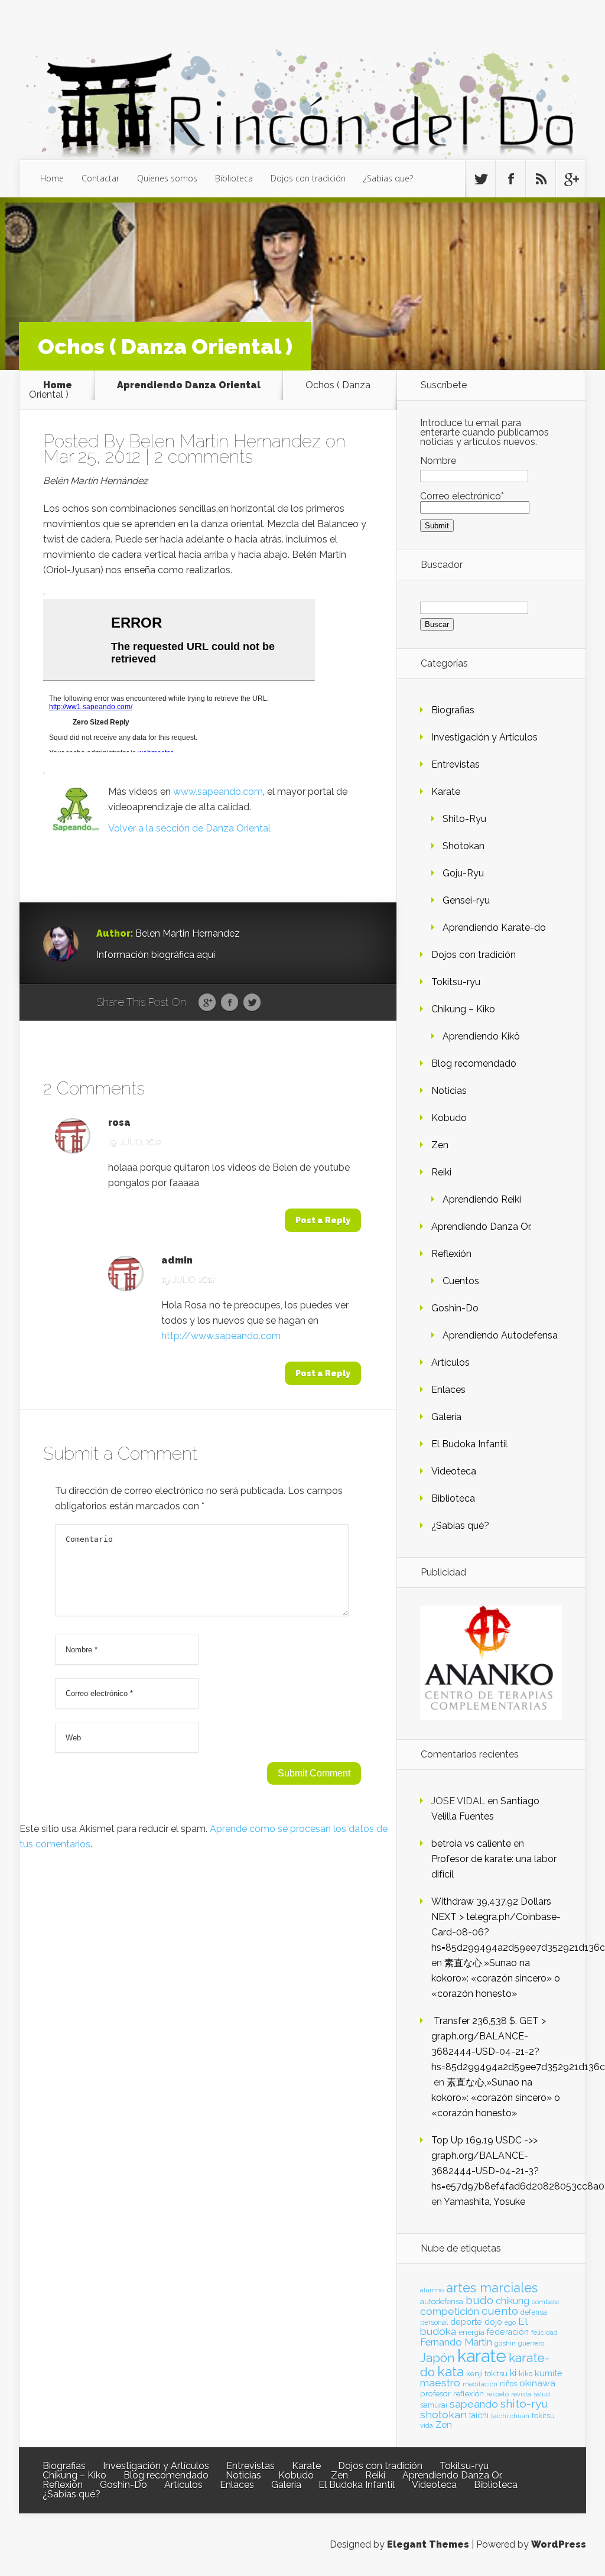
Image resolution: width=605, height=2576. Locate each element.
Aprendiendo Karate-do (494, 928)
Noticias (449, 1091)
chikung (513, 2301)
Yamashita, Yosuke (484, 2202)
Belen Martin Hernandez (225, 441)
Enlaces (448, 1390)
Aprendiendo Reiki (482, 1199)
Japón (438, 2358)
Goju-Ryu (463, 873)
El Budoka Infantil (469, 1444)
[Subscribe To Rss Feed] (541, 179)
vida (427, 2425)
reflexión (469, 2394)
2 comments (204, 457)
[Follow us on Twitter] (480, 179)
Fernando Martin (456, 2342)
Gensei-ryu (466, 900)
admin (177, 1261)
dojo (493, 2322)
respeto (497, 2394)
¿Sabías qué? (460, 1526)
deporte (466, 2322)
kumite (548, 2373)
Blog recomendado (474, 1063)
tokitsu (543, 2416)
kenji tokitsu (487, 2373)
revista (521, 2394)
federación (508, 2332)
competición (450, 2311)
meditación (480, 2384)
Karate (446, 792)
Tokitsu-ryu (456, 982)
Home (52, 178)
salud (542, 2394)
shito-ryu (524, 2403)
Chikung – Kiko (463, 1009)
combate (545, 2302)
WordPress (559, 2544)
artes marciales (492, 2288)
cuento (500, 2311)
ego (510, 2323)
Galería (446, 1417)
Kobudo (449, 1118)
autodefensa (442, 2301)
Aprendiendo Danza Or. (482, 1227)
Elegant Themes (428, 2544)
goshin (505, 2343)
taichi (479, 2415)
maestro (440, 2383)
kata (451, 2371)
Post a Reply (323, 1220)
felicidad (544, 2333)
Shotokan (463, 846)
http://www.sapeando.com (221, 1336)
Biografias (453, 710)
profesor (435, 2393)
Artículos (451, 1362)
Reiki (441, 1172)
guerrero (531, 2343)
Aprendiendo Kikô (481, 1036)
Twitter (252, 1003)
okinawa (537, 2383)
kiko (526, 2374)
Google (207, 1003)
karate (482, 2356)
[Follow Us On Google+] (571, 179)
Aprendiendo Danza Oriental (189, 385)
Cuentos (461, 1281)
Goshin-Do (455, 1308)
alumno (432, 2290)
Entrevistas (456, 764)
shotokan (443, 2414)
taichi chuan (510, 2416)
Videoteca (454, 1471)
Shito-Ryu (464, 819)
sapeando (474, 2404)
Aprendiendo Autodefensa (500, 1335)
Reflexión (451, 1254)
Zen (440, 1145)
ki (513, 2373)
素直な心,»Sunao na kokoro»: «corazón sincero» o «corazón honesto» (496, 1978)
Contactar (100, 178)
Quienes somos (167, 178)
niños (508, 2384)
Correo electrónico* (462, 496)
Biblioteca (234, 178)
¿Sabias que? (388, 178)
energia (471, 2332)
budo (479, 2300)
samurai (434, 2405)
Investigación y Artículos (484, 737)
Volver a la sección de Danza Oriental (189, 828)
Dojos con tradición (308, 178)
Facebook (230, 1003)
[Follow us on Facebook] (510, 179)
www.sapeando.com (218, 792)
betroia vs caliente (471, 1844)
